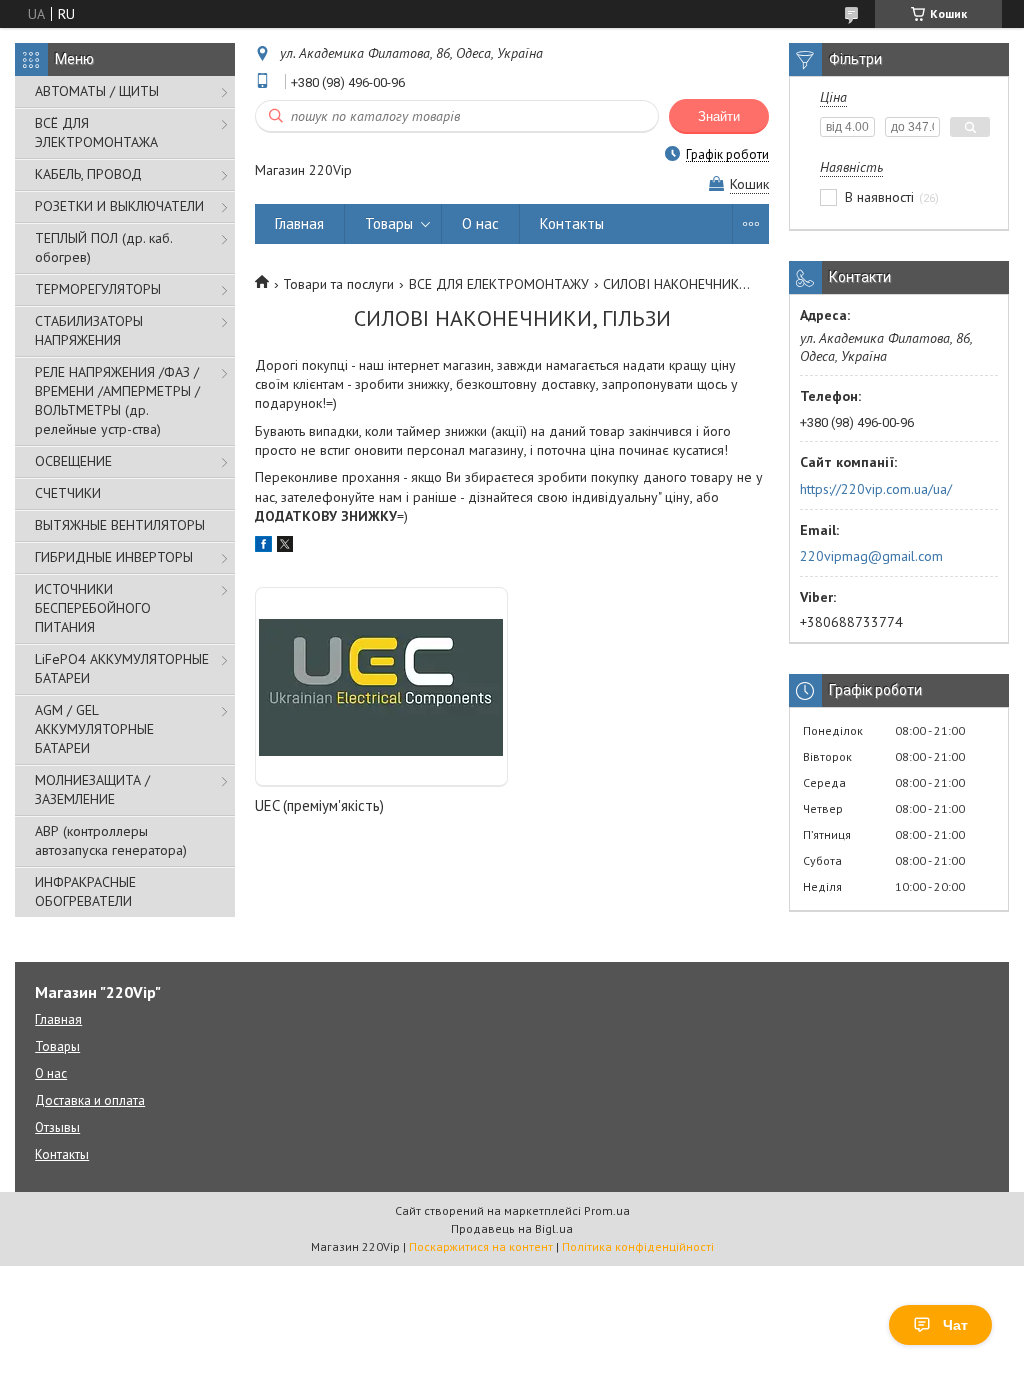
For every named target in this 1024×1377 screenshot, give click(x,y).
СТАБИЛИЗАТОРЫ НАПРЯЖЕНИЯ (89, 330)
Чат (955, 1325)
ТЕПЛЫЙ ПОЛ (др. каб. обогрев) (103, 247)
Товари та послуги (338, 284)
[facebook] (263, 547)
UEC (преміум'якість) (319, 805)
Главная (299, 223)
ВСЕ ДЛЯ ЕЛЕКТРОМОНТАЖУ (499, 284)
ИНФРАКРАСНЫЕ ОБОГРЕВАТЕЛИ (85, 891)
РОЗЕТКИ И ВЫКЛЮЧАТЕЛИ (119, 206)
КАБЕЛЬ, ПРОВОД (88, 174)
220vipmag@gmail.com (871, 556)
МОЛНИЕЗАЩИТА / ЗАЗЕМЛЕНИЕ (92, 789)
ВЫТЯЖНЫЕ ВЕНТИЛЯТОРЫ (120, 525)
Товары (389, 223)
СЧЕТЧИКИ (68, 493)
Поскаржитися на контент (481, 1246)
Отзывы (57, 1127)
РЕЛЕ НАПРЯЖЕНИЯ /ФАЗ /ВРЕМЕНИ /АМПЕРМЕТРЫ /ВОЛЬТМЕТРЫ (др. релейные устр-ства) (117, 400)
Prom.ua (607, 1210)
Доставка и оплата (90, 1100)
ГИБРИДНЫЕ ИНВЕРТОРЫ (114, 557)
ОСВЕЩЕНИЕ (73, 461)
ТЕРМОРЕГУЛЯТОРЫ (98, 289)
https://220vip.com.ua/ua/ (876, 489)
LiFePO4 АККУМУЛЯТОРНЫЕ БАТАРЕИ (122, 668)
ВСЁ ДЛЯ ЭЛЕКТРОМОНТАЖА (96, 132)
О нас (480, 223)
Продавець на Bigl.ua (512, 1228)
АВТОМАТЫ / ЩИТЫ (97, 91)
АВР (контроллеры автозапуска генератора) (111, 840)
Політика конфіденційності (638, 1246)
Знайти (719, 116)
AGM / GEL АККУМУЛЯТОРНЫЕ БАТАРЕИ (94, 729)
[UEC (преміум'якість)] (381, 687)
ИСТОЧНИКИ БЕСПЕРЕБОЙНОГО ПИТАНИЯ (93, 608)
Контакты (572, 223)
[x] (285, 547)
